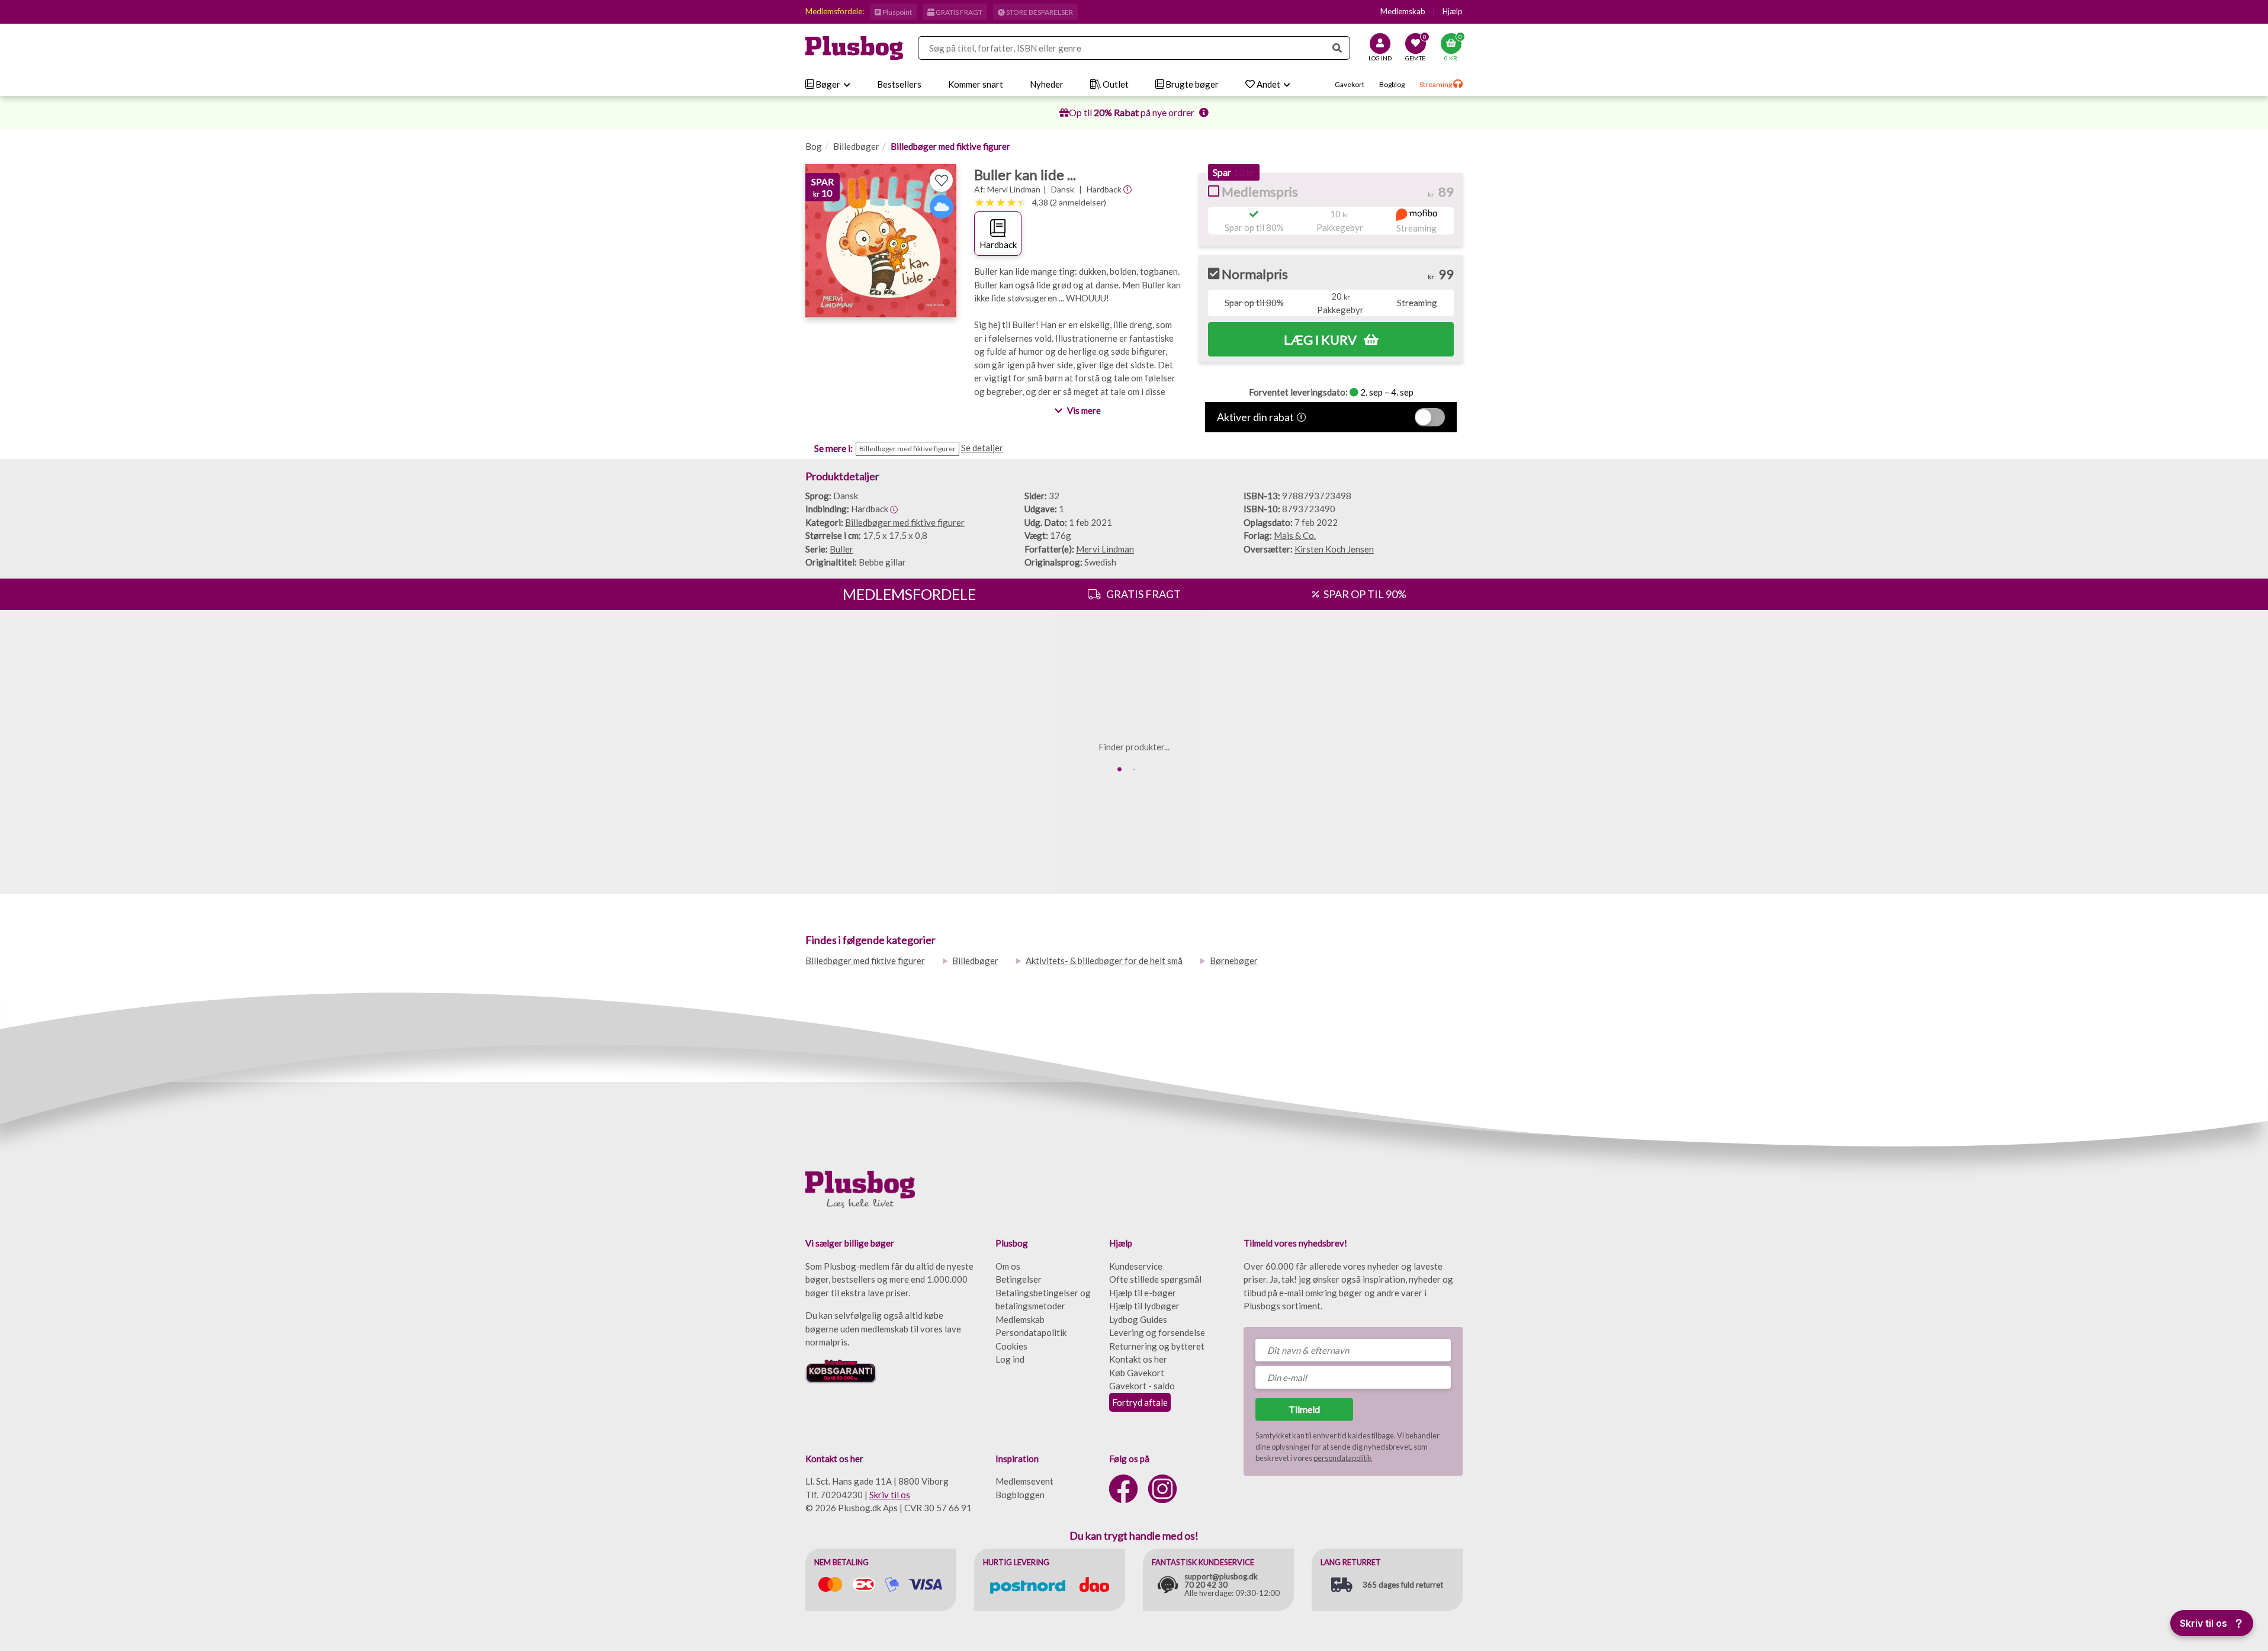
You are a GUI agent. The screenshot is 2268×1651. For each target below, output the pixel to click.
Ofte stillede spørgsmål (1155, 1279)
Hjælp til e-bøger (1143, 1293)
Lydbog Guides (1138, 1319)
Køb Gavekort (1137, 1373)
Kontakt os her (1138, 1359)
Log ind (1010, 1359)
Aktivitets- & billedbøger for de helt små (1104, 961)
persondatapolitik (1343, 1458)
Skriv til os (890, 1495)
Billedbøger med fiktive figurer (950, 146)
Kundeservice (1136, 1266)
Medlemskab (1403, 11)
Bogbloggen (1020, 1495)
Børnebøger (1234, 961)
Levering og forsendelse (1157, 1332)
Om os (1008, 1266)
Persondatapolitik (1031, 1332)
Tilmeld (1304, 1409)
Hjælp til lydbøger (1144, 1306)
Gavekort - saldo (1142, 1386)
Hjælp (1453, 11)
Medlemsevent (1024, 1481)
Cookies (1011, 1346)
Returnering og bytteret (1157, 1346)
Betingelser (1019, 1279)
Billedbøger (856, 146)
